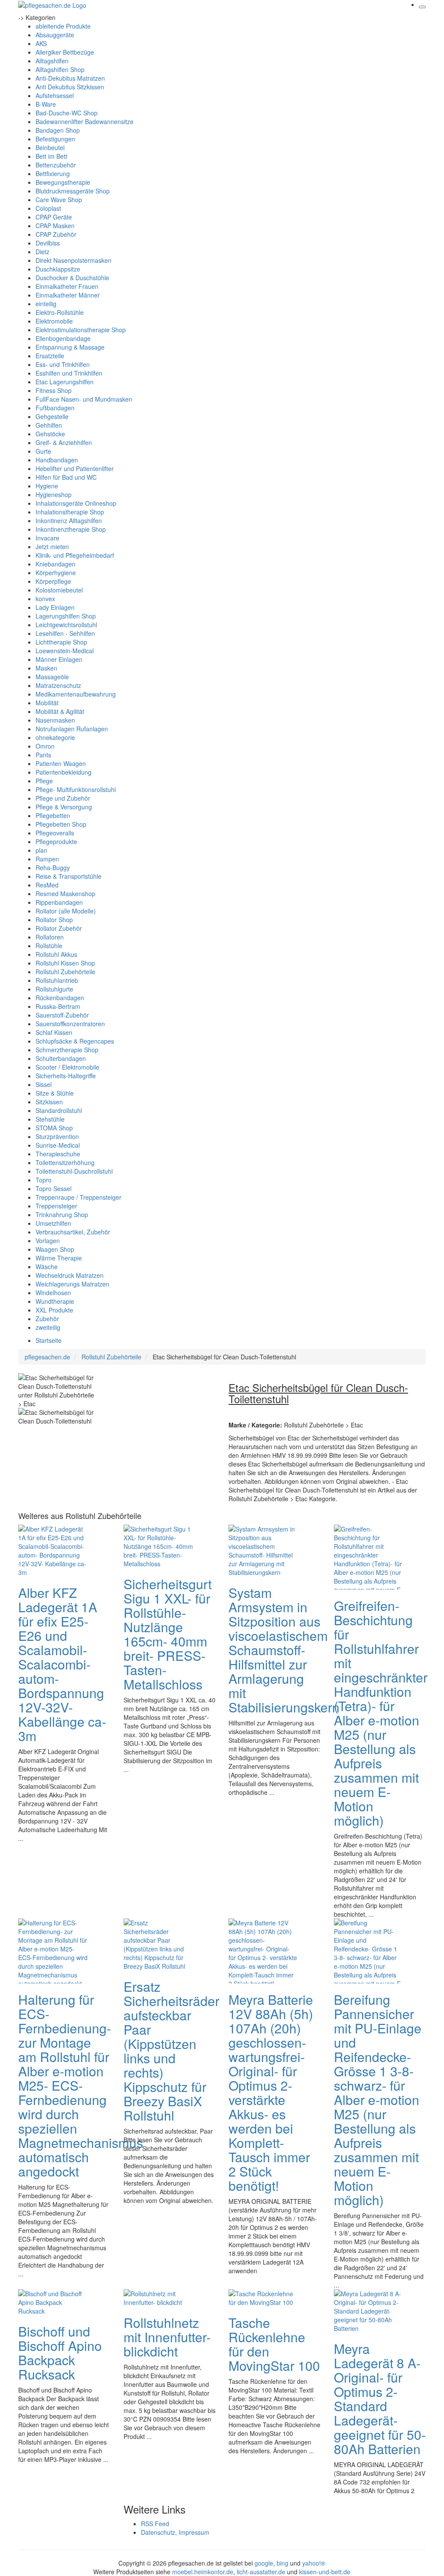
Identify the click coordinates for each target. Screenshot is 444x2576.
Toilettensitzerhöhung (65, 1162)
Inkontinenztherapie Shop (71, 529)
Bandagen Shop (58, 130)
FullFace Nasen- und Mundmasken (84, 399)
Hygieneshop (54, 494)
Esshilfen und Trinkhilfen (69, 373)
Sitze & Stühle (55, 1093)
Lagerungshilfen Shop (66, 616)
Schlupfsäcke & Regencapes (75, 1041)
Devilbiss (48, 243)
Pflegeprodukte (56, 841)
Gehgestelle (52, 416)
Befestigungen (55, 139)
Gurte (43, 451)
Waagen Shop (55, 1249)
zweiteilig (48, 1327)
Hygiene (47, 486)
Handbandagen (57, 460)
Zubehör (47, 1319)
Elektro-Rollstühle (60, 312)
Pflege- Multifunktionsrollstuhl (76, 789)
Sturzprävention (57, 1136)
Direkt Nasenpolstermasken (73, 260)
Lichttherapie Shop (61, 642)
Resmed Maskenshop (65, 894)
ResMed (47, 885)
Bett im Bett (51, 156)
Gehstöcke (50, 434)
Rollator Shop (54, 920)
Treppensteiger (56, 1206)
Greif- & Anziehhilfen (64, 442)
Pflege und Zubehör (63, 798)
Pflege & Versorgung (64, 807)
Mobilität (47, 703)
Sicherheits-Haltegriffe (66, 1076)
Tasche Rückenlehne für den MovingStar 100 (274, 2344)
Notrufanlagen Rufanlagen (72, 729)
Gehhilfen (49, 425)
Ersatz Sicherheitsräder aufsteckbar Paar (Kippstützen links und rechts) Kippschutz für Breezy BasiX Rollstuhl (171, 2051)
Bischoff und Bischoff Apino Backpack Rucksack (60, 2353)
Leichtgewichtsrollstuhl (66, 625)
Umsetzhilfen (53, 1223)
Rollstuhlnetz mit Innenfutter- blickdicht (167, 2337)
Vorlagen (48, 1241)
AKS (41, 43)
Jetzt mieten (52, 547)
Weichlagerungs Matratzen (72, 1284)
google (264, 2563)
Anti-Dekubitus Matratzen (70, 78)
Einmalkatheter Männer (68, 295)
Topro (44, 1180)
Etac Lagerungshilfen (65, 382)
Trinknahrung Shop (62, 1214)
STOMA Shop (54, 1128)
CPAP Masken (55, 226)
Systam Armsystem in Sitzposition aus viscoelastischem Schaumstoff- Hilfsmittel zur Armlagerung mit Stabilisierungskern (284, 1650)
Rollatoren (50, 937)
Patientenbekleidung (64, 772)
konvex (45, 599)
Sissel (44, 1084)
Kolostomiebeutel (59, 590)
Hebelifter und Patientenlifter (75, 468)
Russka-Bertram (58, 1006)
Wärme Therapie (59, 1258)
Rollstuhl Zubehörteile (65, 972)
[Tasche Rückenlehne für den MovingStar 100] (263, 2297)
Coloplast (48, 208)
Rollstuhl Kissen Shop (65, 963)
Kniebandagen (55, 564)
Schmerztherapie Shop (67, 1050)
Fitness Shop (54, 390)
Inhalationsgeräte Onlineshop (76, 503)
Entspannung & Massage (70, 347)
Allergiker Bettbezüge (65, 52)
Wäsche (47, 1267)
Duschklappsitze (58, 269)
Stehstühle (50, 1119)
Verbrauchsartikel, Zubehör (73, 1232)
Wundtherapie (55, 1301)
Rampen (47, 859)
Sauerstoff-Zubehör (62, 1015)
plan (41, 850)
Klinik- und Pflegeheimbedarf (75, 555)
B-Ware (46, 104)
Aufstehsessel (55, 95)
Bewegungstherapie (63, 182)
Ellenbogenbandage (63, 338)
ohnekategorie (55, 737)
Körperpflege (53, 581)
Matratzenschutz (58, 685)
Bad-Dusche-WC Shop (67, 113)
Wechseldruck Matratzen (70, 1275)
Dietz (42, 252)
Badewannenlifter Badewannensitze (85, 121)
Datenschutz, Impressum (175, 2532)
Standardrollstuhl (59, 1110)
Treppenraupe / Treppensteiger (78, 1197)
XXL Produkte (54, 1310)
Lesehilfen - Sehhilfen (65, 633)
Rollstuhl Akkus (56, 954)
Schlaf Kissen (54, 1032)
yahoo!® (314, 2563)
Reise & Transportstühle (69, 876)
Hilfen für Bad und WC (66, 477)
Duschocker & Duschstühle (72, 278)
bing (282, 2563)
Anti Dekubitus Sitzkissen (70, 87)
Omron (45, 746)
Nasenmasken (55, 720)
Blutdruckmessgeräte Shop (73, 191)
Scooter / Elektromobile (67, 1067)
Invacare (47, 538)
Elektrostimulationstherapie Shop (81, 330)
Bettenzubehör (56, 165)
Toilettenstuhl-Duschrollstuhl (74, 1171)
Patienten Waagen (61, 763)
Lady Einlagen (55, 607)
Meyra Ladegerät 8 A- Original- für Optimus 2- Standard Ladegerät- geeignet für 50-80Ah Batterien (380, 2399)
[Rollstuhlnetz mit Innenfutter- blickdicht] (158, 2297)
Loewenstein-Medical (65, 651)
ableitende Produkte (63, 26)
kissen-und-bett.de (325, 2572)
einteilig (46, 304)
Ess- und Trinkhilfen (63, 364)
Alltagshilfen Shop (60, 69)
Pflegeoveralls (55, 833)
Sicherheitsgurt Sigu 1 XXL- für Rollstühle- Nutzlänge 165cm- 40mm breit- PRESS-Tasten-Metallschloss (168, 1634)
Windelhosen (53, 1293)
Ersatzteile (50, 356)
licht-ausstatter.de (261, 2572)
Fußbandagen (55, 408)
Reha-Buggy (53, 867)
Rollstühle (49, 946)
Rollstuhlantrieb (57, 980)
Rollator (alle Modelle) (66, 911)
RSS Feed (155, 2524)
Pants (43, 755)
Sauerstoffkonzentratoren (70, 1024)
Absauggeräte (55, 35)
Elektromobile (54, 321)
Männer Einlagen (59, 659)
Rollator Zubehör (59, 928)
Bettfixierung (53, 173)
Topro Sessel (54, 1188)
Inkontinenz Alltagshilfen (69, 520)
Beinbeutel (50, 147)
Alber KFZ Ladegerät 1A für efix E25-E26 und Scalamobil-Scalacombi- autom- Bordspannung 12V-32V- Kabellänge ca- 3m (62, 1664)
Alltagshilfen (52, 61)
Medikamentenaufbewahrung (76, 694)
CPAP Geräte (54, 217)
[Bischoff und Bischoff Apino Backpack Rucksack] (53, 2301)
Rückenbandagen (60, 998)
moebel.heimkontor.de (203, 2572)
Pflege (44, 781)
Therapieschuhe (58, 1154)
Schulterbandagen (61, 1058)
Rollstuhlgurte (54, 989)
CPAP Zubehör (56, 234)
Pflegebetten (53, 815)
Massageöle (52, 677)
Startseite (49, 1340)
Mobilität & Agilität (60, 711)
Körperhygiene (56, 573)
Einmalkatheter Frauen (67, 286)
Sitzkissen (49, 1102)
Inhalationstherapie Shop (70, 512)
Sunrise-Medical (58, 1145)
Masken (46, 668)
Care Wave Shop (59, 200)
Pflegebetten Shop (61, 824)
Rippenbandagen (59, 902)
